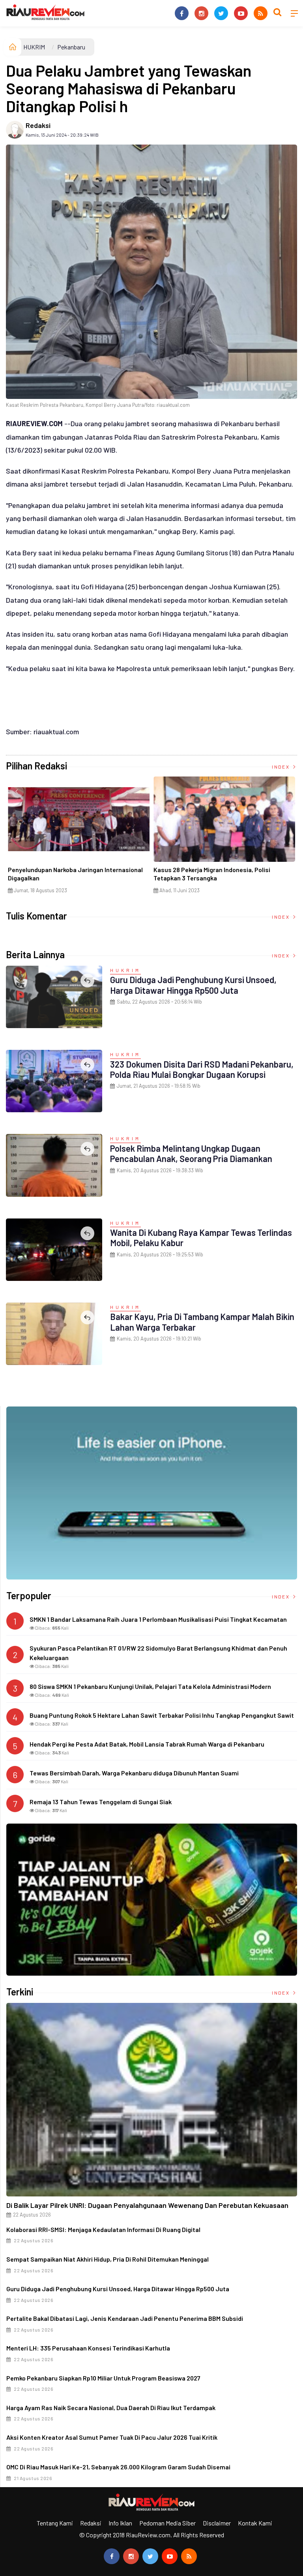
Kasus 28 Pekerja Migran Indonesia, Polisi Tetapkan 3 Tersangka (212, 874)
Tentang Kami (55, 2523)
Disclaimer (217, 2523)
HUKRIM (34, 47)
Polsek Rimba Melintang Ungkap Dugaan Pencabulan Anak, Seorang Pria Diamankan (191, 1153)
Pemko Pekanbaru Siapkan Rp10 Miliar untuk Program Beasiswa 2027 (103, 2378)
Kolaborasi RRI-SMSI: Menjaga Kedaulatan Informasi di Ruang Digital (103, 2229)
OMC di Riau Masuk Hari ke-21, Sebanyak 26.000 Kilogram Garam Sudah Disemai (118, 2467)
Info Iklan (120, 2523)
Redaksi (38, 125)
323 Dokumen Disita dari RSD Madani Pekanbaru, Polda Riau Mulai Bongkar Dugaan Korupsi (202, 1069)
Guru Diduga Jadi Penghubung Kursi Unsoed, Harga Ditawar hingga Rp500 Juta (193, 985)
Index (281, 767)
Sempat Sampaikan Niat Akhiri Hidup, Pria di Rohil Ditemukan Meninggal (108, 2259)
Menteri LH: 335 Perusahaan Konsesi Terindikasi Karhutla (88, 2348)
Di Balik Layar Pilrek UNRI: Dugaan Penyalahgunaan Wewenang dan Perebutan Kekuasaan (147, 2205)
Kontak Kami (255, 2523)
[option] (79, 838)
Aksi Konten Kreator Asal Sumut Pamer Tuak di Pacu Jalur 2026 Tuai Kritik (112, 2437)
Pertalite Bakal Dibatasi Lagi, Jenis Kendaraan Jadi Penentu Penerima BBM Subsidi (125, 2318)
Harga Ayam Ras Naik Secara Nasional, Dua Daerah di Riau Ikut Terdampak (111, 2408)
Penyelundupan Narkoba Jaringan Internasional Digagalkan (75, 874)
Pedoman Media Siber (167, 2523)
